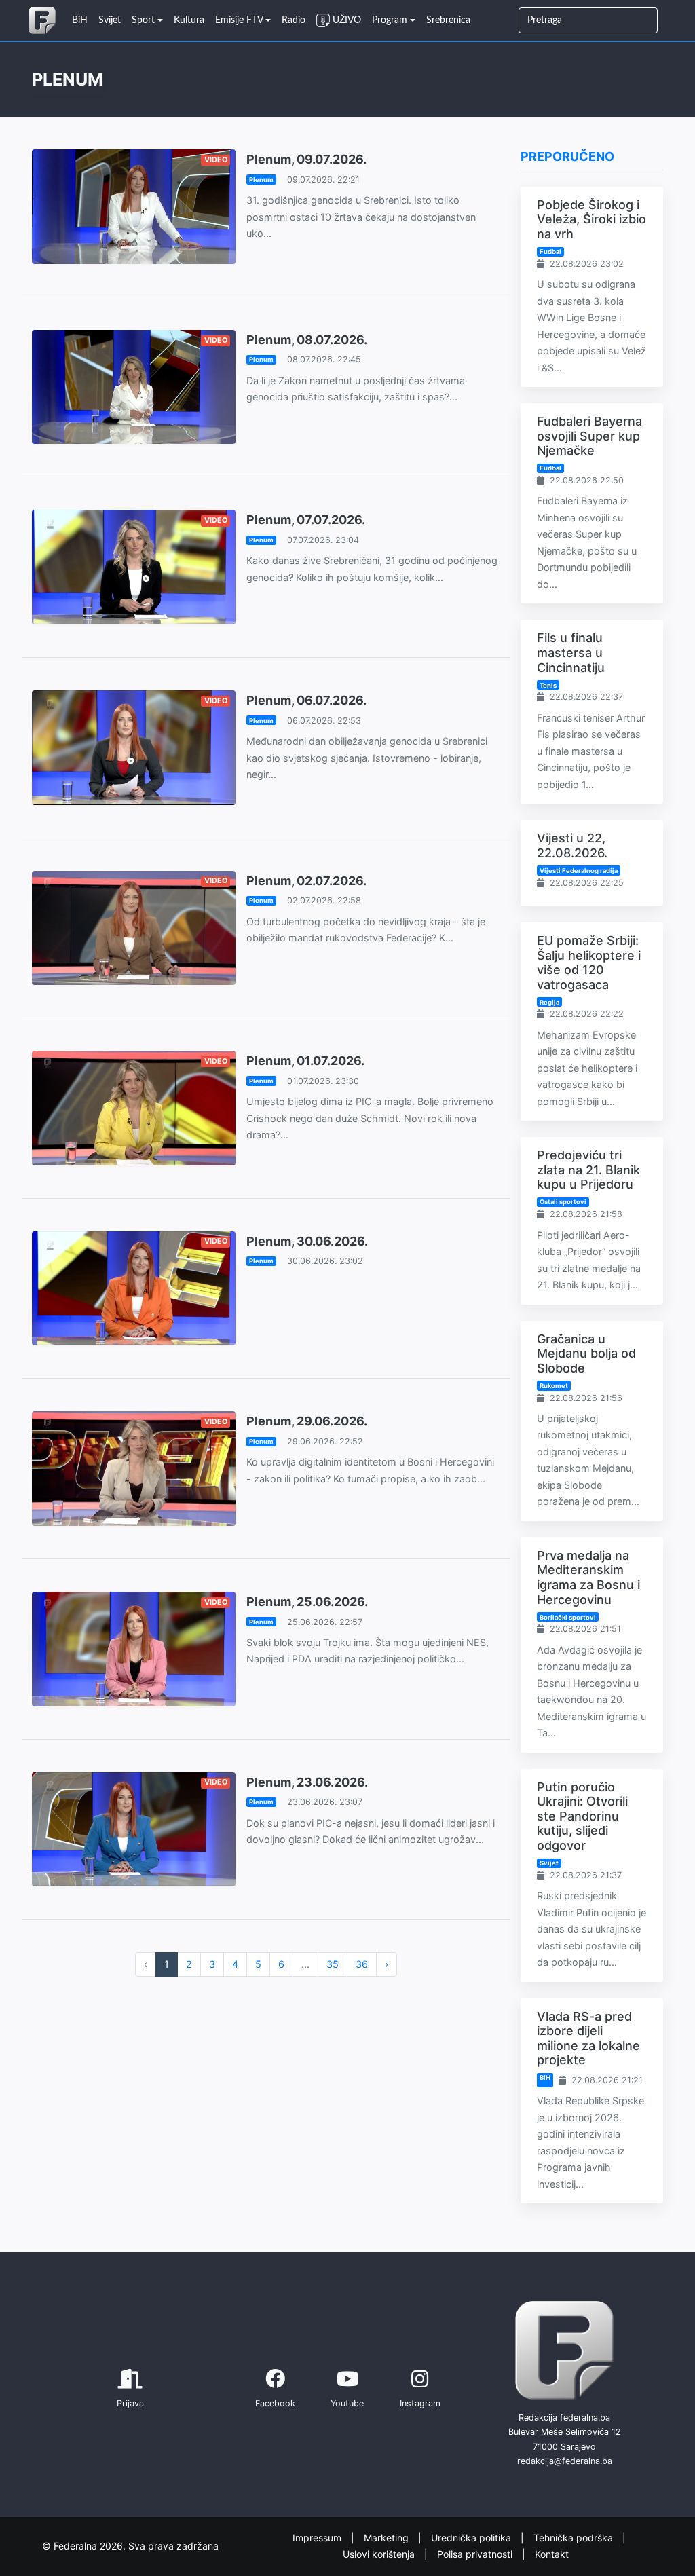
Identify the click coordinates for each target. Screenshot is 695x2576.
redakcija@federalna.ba (565, 2461)
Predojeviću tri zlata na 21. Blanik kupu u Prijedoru (588, 1170)
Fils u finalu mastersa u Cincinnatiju (571, 652)
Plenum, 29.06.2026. (307, 1421)
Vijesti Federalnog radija (579, 871)
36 (362, 1964)
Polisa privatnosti (476, 2554)
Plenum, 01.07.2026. (305, 1061)
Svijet (549, 1863)
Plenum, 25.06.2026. (307, 1602)
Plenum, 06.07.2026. (306, 700)
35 (333, 1964)
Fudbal (550, 251)
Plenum (261, 180)
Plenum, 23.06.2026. (307, 1782)
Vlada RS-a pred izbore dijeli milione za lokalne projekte (588, 2038)
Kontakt (552, 2554)
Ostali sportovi (563, 1202)
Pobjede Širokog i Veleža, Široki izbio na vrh (591, 219)
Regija (549, 1002)
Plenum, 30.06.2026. (307, 1241)
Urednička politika (472, 2537)
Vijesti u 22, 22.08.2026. (572, 845)
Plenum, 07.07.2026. (306, 520)
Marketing (388, 2537)
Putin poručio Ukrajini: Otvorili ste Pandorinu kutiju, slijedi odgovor (582, 1816)
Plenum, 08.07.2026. (307, 340)
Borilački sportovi (568, 1617)
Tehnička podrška (575, 2537)
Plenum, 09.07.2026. (306, 159)
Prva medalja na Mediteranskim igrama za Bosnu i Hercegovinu (588, 1578)
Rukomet (554, 1386)
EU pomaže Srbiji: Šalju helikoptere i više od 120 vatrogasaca (589, 963)
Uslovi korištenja (380, 2554)
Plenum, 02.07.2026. (306, 881)
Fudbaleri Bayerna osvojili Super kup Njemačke (589, 436)
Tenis (548, 685)
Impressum (318, 2537)
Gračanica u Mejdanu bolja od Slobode (586, 1354)
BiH (545, 2077)
